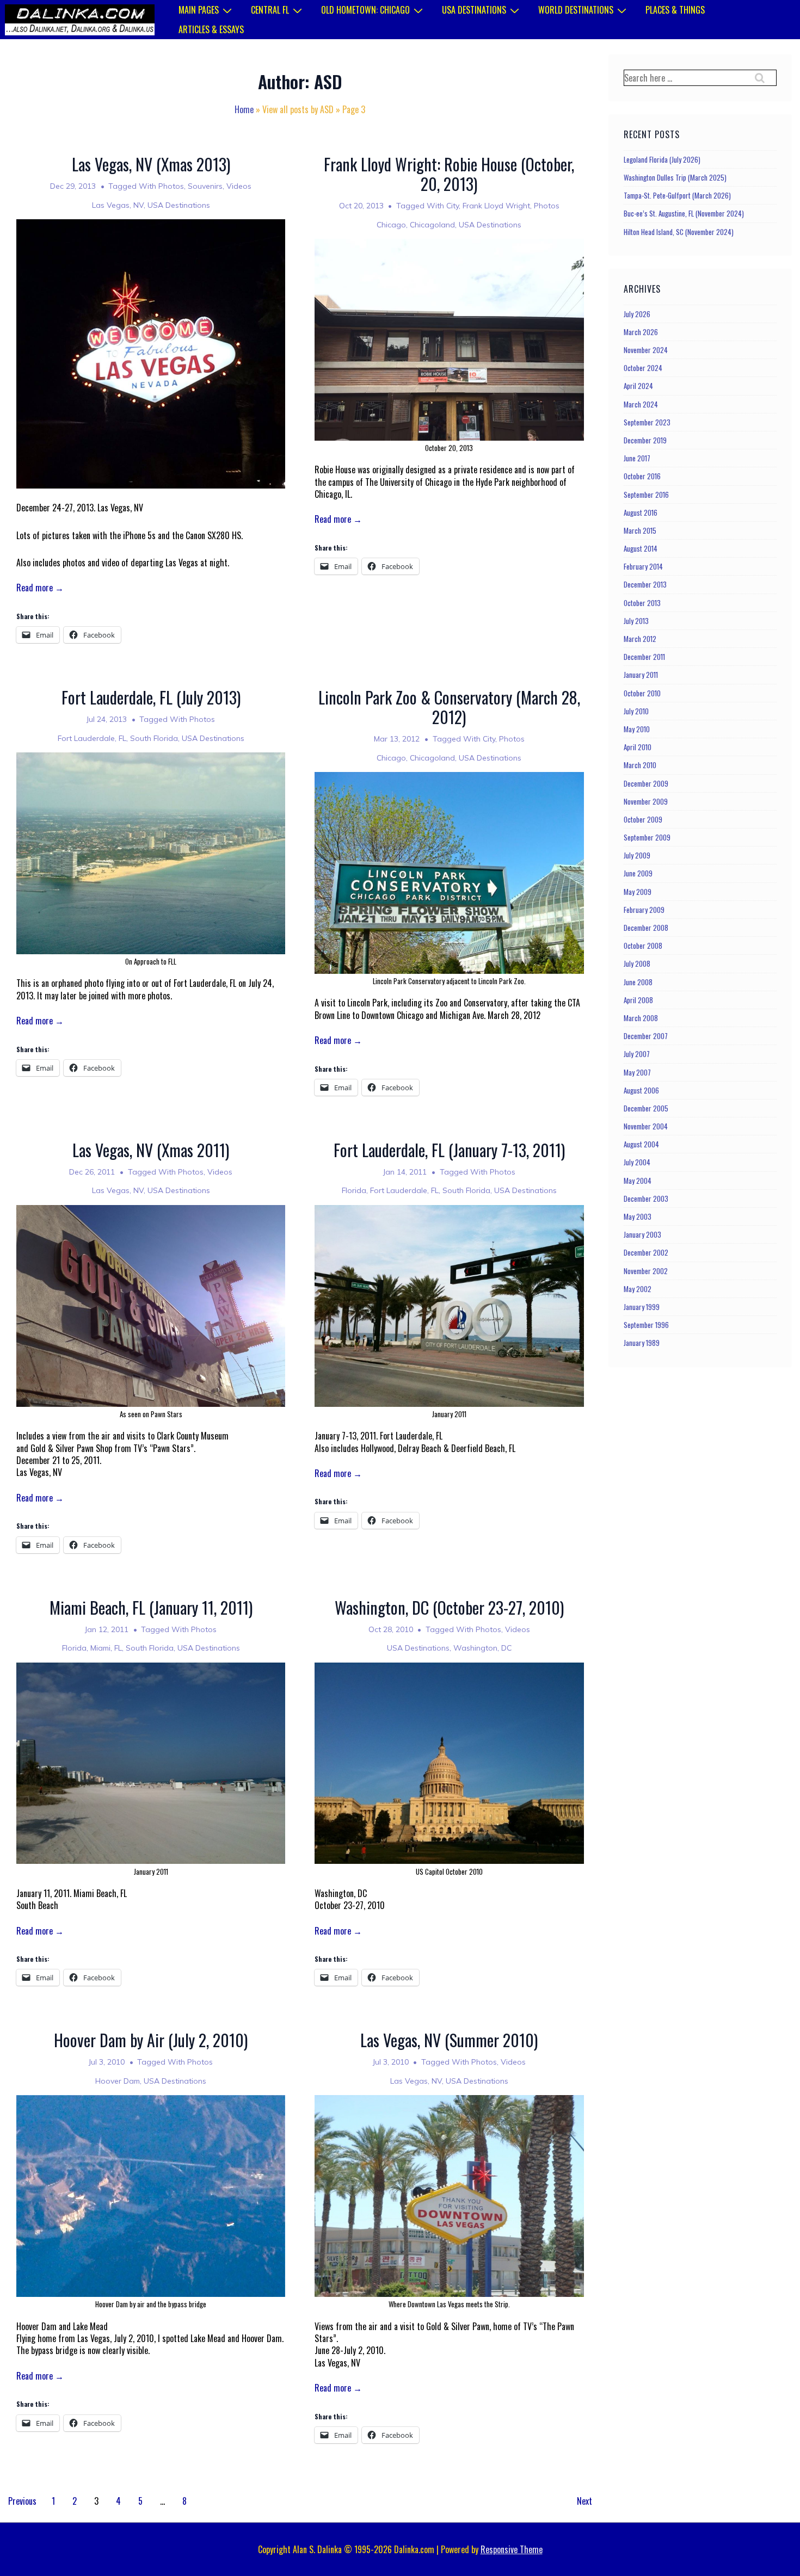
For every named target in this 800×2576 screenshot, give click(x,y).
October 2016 (642, 476)
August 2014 (641, 548)
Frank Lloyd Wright (496, 206)
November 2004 (646, 1126)
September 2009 (647, 837)
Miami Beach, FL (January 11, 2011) (151, 1607)
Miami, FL (106, 1648)
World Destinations (576, 10)
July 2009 (637, 855)
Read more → (40, 588)
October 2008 (643, 946)
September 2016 (646, 495)
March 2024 (641, 404)
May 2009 (638, 892)
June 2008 (638, 982)
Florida (354, 1190)
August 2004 (641, 1144)
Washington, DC (482, 1648)
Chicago (391, 225)
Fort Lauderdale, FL (92, 738)
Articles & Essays (211, 29)
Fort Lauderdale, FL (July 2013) (151, 697)
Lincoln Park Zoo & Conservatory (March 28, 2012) (449, 707)
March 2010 (640, 765)
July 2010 (636, 711)
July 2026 (637, 314)
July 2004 (637, 1162)
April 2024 (638, 386)
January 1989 (642, 1343)
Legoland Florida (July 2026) (662, 159)
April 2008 (638, 1000)
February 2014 (643, 566)
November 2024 (646, 350)
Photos (171, 186)
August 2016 (641, 512)
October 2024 (643, 368)
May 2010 (637, 729)
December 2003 (646, 1199)
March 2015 (640, 530)
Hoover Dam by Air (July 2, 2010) (151, 2040)
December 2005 (646, 1108)
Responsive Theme (512, 2549)
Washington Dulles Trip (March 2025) (675, 177)
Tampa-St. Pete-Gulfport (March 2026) (677, 195)
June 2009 (638, 873)
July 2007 (637, 1054)
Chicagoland (432, 225)
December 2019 (645, 440)
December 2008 (646, 928)
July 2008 (637, 963)
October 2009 (643, 819)
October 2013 (642, 603)
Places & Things (675, 10)
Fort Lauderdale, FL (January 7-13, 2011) (449, 1150)
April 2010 (638, 747)
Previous (22, 2501)
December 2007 (646, 1036)
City (453, 206)
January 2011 (641, 675)
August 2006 (641, 1090)
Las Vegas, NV (118, 205)
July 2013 (636, 621)
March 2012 (640, 639)
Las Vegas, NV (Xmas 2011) (151, 1150)
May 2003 (638, 1216)
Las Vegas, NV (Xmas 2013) (151, 164)
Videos (239, 186)
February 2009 (644, 910)
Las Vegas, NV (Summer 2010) (449, 2040)
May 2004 (638, 1181)
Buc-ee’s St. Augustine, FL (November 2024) (684, 213)
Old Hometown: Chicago (365, 10)
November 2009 (646, 801)
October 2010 (642, 693)
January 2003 (642, 1234)
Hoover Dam (118, 2081)
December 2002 (646, 1252)
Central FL (270, 10)
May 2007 (637, 1072)
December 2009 (646, 783)
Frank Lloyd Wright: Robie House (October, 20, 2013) (449, 174)
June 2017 (637, 458)
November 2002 (646, 1271)
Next (584, 2501)
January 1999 (642, 1307)
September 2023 (647, 422)
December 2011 (644, 657)
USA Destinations (474, 10)
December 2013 (645, 584)
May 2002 (638, 1289)
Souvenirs (205, 186)
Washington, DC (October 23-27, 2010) (449, 1607)
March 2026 (641, 332)
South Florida (154, 738)
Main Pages (199, 10)
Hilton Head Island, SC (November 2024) (679, 232)
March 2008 (641, 1018)
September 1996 (646, 1325)
